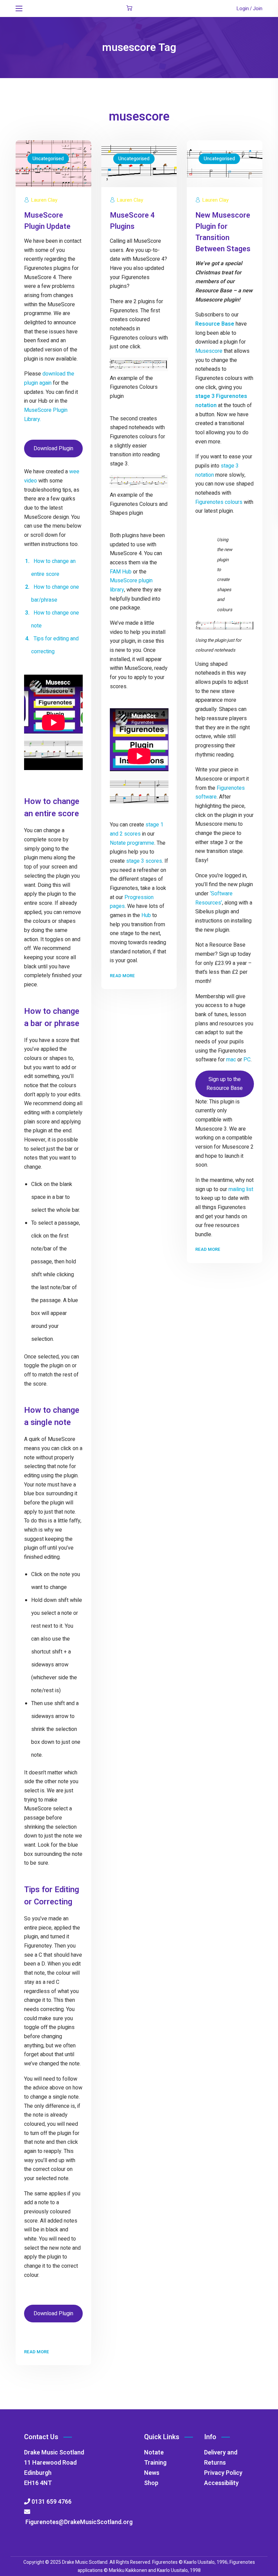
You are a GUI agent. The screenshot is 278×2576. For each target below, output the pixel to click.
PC (247, 1060)
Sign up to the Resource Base (225, 1084)
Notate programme (132, 843)
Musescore (209, 351)
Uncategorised (48, 159)
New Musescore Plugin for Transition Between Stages (223, 232)
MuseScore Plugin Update (47, 221)
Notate (154, 2453)
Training (155, 2463)
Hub (146, 915)
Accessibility (221, 2483)
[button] (129, 8)
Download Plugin (53, 449)
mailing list (241, 1189)
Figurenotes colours (219, 502)
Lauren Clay (44, 200)
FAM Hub (121, 572)
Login (243, 8)
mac (231, 1060)
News (152, 2473)
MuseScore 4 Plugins (132, 221)
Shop (151, 2483)
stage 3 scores (144, 861)
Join (258, 8)
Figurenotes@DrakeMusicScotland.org (78, 2522)
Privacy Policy (223, 2473)
